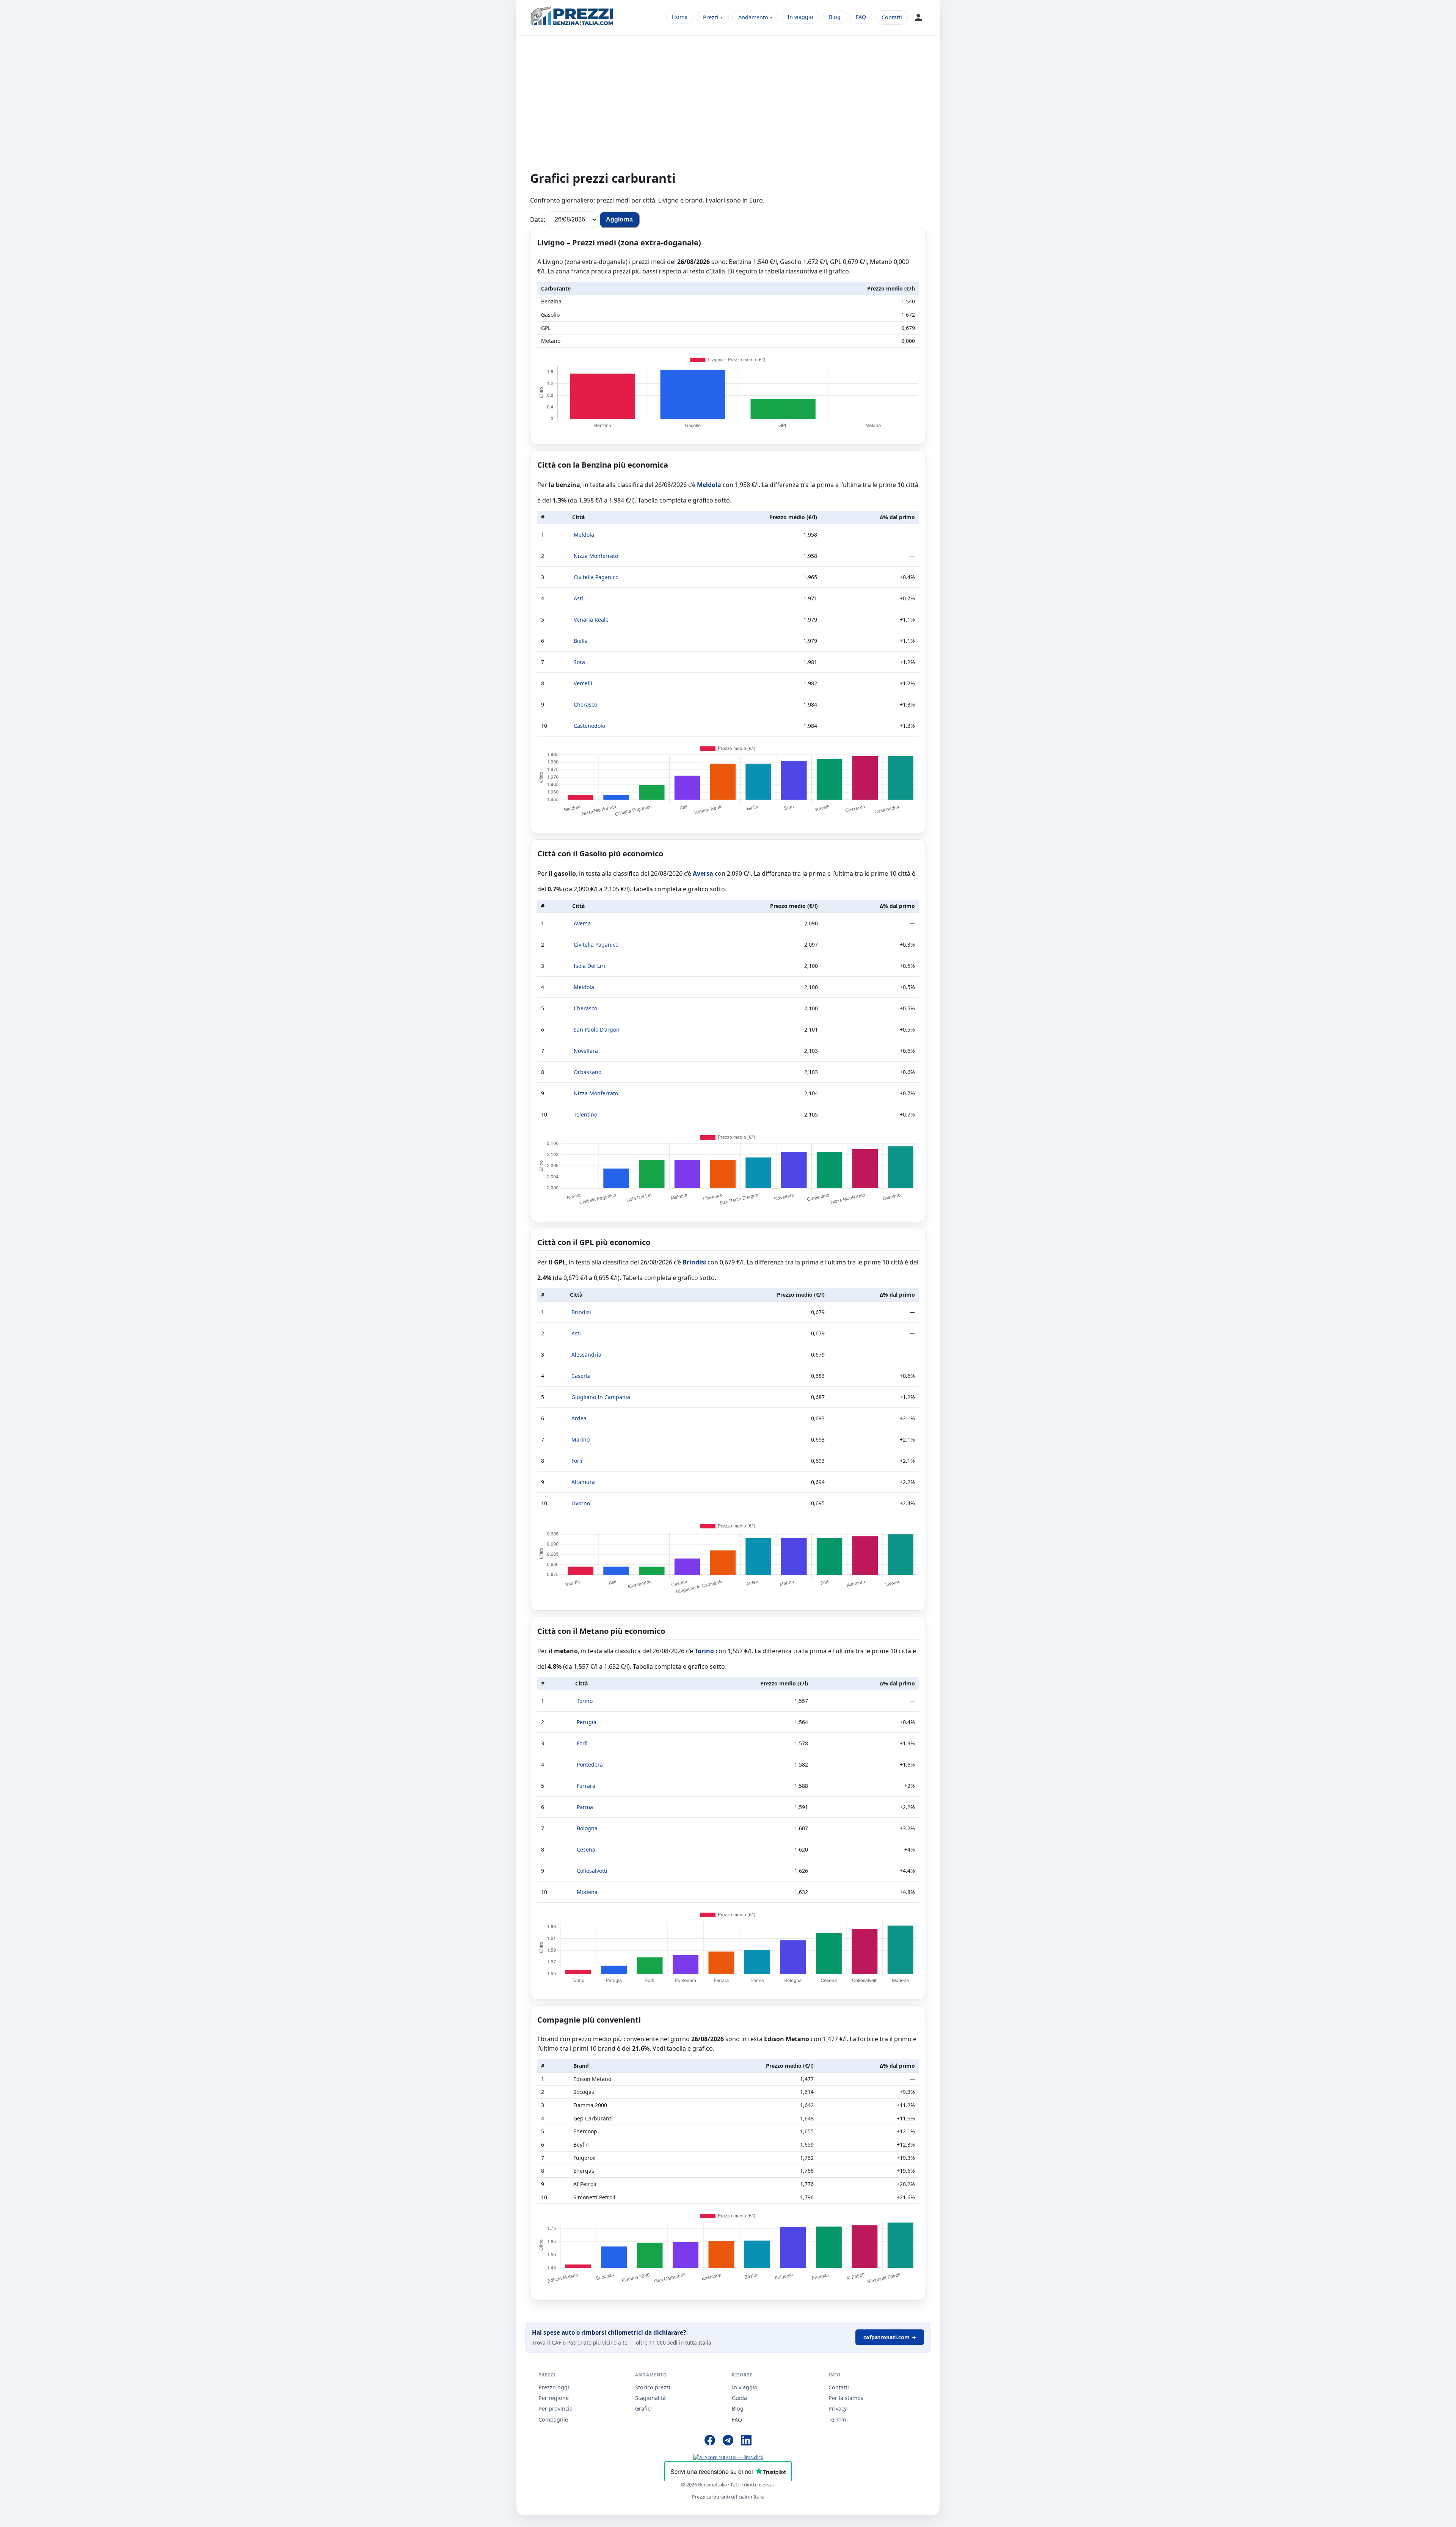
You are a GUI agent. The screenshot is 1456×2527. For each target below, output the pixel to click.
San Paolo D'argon (597, 1029)
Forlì (577, 1461)
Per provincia (555, 2408)
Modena (587, 1892)
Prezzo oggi (554, 2387)
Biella (581, 641)
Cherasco (585, 704)
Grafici (643, 2408)
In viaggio (800, 17)
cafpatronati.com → (890, 2337)
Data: (538, 219)
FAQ (861, 17)
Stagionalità (650, 2398)
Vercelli (583, 683)
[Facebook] (710, 2441)
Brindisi (694, 1262)
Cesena (586, 1849)
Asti (578, 598)
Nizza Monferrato (596, 556)
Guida (739, 2398)
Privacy (838, 2408)
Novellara (586, 1051)
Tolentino (585, 1114)
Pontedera (590, 1765)
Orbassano (588, 1072)
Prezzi (711, 17)
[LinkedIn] (746, 2441)
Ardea (579, 1418)
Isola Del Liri (589, 966)
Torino (704, 1651)
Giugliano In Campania (601, 1397)
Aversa (703, 873)
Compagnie (553, 2419)
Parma (585, 1807)
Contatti (892, 17)
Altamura (583, 1482)
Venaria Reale (591, 620)
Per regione (554, 2398)
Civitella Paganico (596, 577)
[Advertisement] (728, 107)
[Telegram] (728, 2441)
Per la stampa (846, 2398)
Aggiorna (619, 219)
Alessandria (586, 1355)
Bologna (587, 1828)
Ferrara (586, 1786)
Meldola (709, 485)
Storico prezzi (653, 2387)
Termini (838, 2419)
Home (680, 17)
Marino (581, 1439)
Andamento (753, 17)
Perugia (587, 1722)
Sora (579, 662)
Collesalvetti (592, 1871)
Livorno (581, 1503)
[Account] (918, 17)
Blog (835, 17)
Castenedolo (589, 726)
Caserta (581, 1376)
